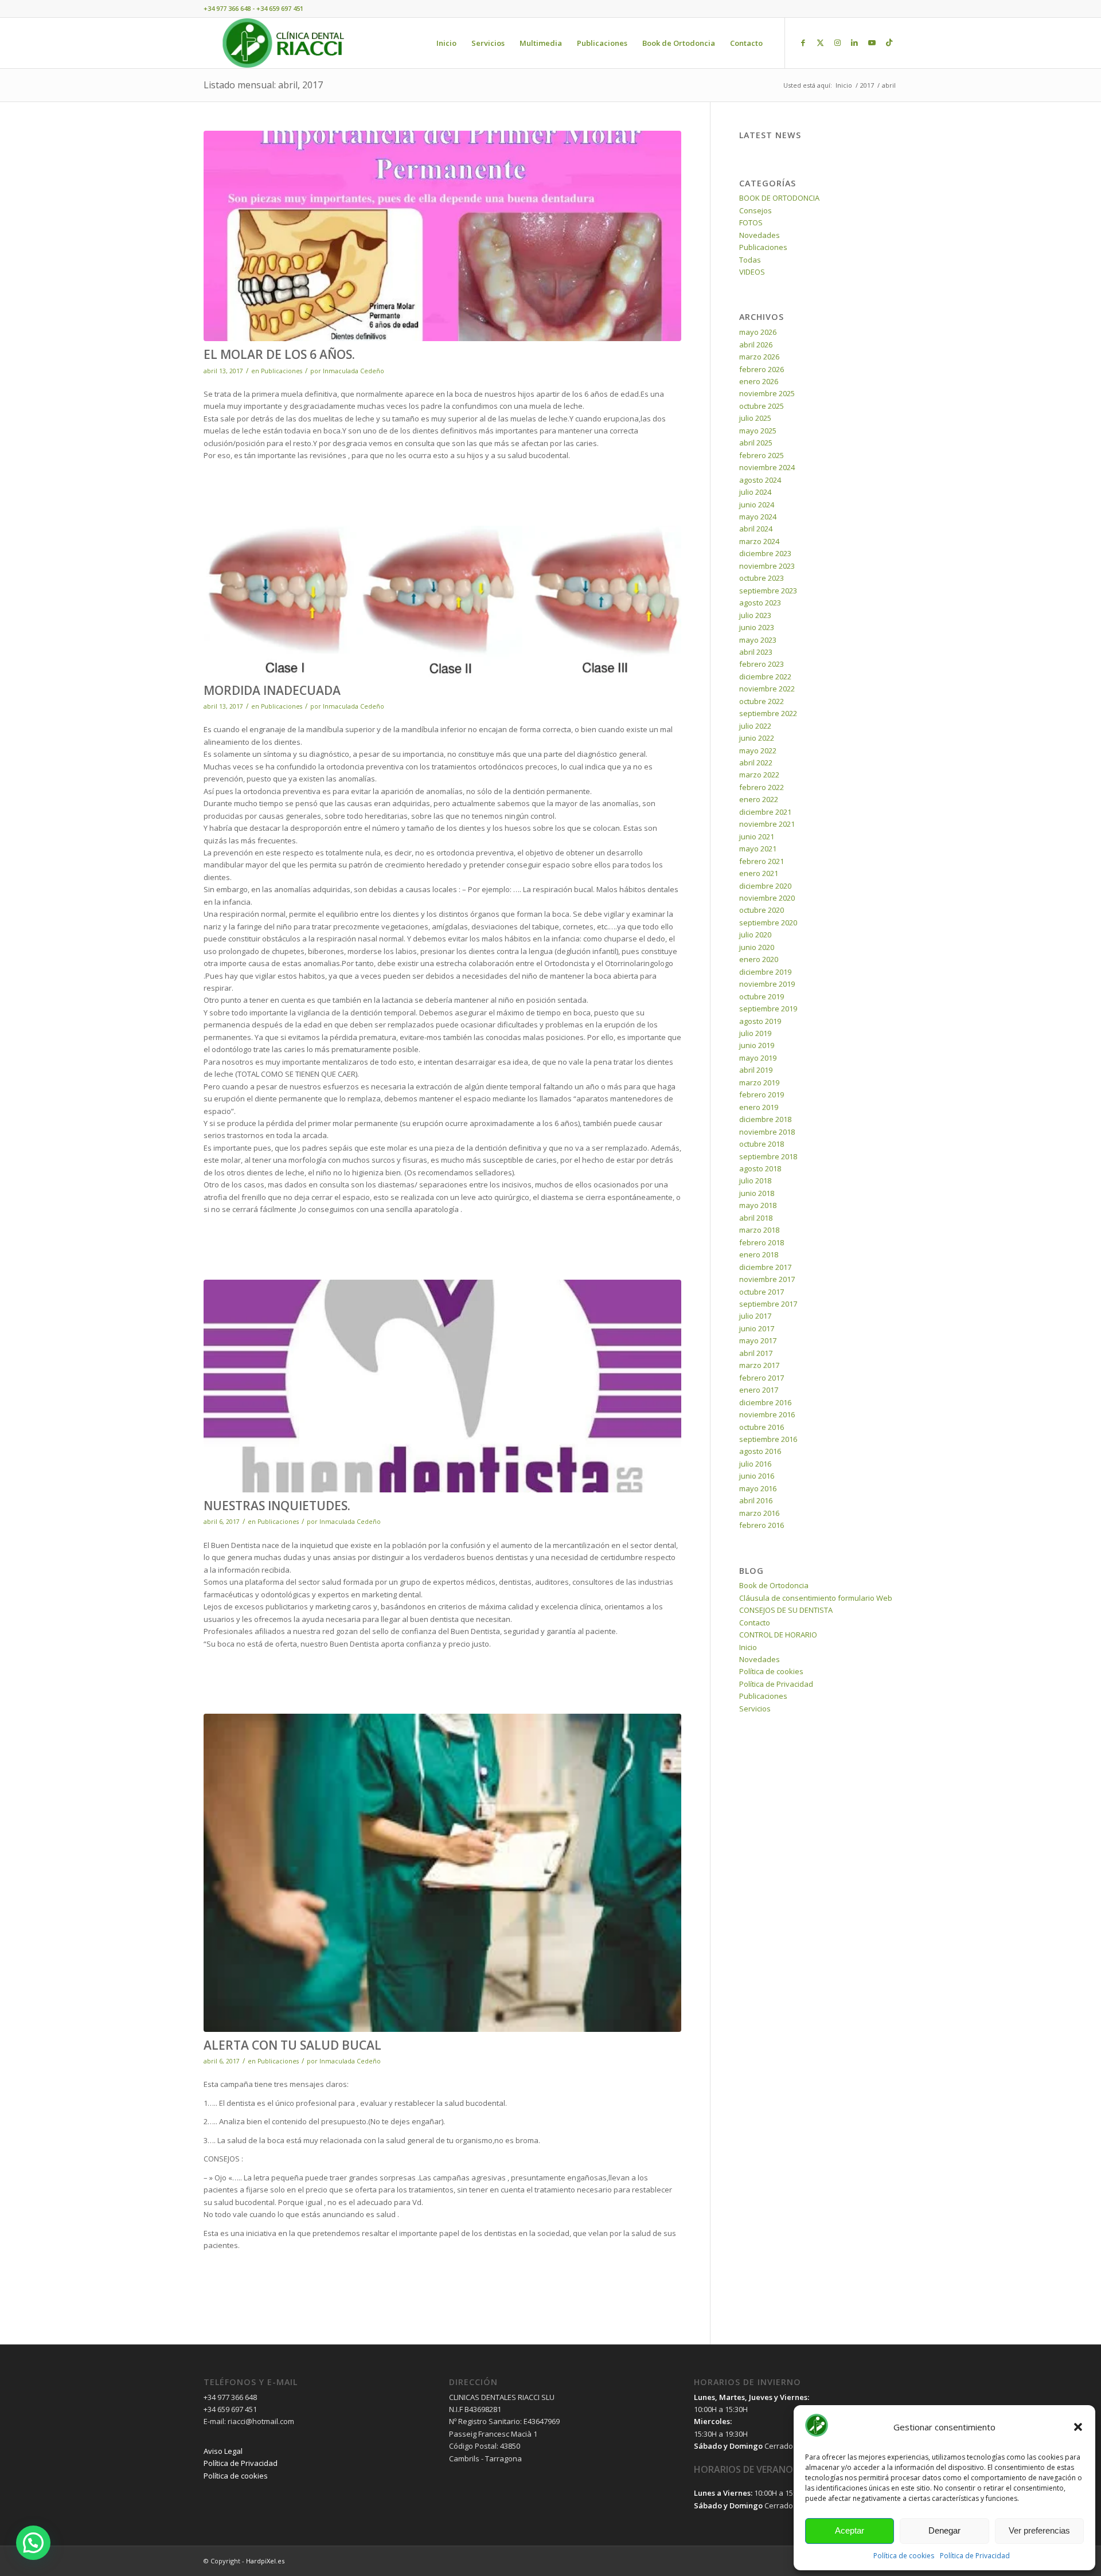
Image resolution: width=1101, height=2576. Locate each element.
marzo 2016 (759, 1513)
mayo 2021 (758, 849)
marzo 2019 (759, 1082)
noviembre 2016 (767, 1414)
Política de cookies (904, 2556)
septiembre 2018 (768, 1156)
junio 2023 (757, 627)
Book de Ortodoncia (774, 1585)
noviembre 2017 (767, 1279)
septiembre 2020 (768, 922)
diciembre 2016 (765, 1402)
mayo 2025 (758, 431)
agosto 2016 (760, 1451)
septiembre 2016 (768, 1439)
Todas (750, 260)
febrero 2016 (762, 1525)
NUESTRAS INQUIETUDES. (277, 1506)
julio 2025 (755, 418)
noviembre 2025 (767, 393)
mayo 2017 (758, 1340)
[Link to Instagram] (837, 42)
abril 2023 (756, 652)
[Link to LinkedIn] (854, 42)
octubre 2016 (762, 1427)
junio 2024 (757, 505)
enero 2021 (759, 873)
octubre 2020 (762, 910)
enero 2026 (759, 381)
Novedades (760, 235)
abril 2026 (756, 345)
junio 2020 (757, 947)
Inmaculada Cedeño (354, 371)
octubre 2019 (762, 996)
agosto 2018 (760, 1168)
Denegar (944, 2530)
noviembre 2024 (767, 467)
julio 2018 (755, 1180)
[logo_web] (283, 43)
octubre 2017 (762, 1292)
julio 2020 (755, 935)
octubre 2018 (762, 1144)
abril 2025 (756, 443)
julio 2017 (755, 1316)
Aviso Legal (223, 2451)
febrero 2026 (762, 369)
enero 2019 (759, 1107)
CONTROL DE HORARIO (778, 1635)
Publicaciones (282, 371)
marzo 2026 (759, 357)
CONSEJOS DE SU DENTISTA (786, 1610)
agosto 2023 (760, 603)
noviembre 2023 (767, 566)
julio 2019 (755, 1033)
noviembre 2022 (767, 689)
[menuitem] (446, 43)
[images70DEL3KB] (442, 1873)
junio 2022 (757, 738)
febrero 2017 (762, 1378)
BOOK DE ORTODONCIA (779, 198)
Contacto (755, 1623)
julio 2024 (755, 492)
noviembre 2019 (767, 984)
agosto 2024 (760, 480)
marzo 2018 (759, 1230)
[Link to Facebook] (803, 42)
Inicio (748, 1647)
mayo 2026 (758, 332)
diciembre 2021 (765, 812)
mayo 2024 (758, 517)
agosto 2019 (760, 1021)
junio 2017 (757, 1328)
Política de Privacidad (975, 2556)
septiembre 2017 (768, 1304)
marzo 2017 (759, 1365)
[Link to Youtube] (872, 42)
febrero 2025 (762, 455)
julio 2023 (755, 615)
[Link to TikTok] (889, 42)
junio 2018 (757, 1193)
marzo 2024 (759, 541)
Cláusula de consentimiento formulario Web (816, 1598)
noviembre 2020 (767, 898)
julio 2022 (755, 726)
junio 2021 (757, 836)
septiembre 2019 (768, 1008)
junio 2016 (757, 1476)
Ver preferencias (1039, 2530)
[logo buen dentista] (442, 1386)
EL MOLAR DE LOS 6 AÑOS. (279, 354)
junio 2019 (757, 1045)
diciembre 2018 (765, 1119)
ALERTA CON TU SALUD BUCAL (292, 2045)
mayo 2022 (758, 750)
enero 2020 (759, 959)
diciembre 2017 (765, 1267)
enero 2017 (759, 1390)
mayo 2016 (758, 1488)
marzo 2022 (759, 775)
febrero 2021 (762, 861)
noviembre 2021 (767, 824)
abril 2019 (756, 1070)
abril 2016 (756, 1500)
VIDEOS (752, 272)
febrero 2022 (762, 787)
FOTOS (751, 222)
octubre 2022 (762, 701)
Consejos (756, 210)
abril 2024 (756, 529)
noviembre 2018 (767, 1132)
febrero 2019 (762, 1094)
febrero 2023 (762, 664)
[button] (1078, 2427)
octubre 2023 (762, 578)
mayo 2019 (758, 1058)
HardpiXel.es (265, 2561)
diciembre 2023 (765, 553)
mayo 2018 (758, 1205)
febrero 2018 (762, 1242)
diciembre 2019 (765, 972)
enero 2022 (759, 799)
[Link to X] (820, 42)
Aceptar (850, 2530)
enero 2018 (759, 1254)
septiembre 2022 (768, 713)
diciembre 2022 (765, 677)
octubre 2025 (762, 406)
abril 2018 (756, 1218)
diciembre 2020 (765, 886)
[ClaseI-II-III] (442, 601)
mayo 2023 (758, 640)
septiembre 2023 (768, 591)
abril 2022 (756, 763)
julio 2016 (755, 1464)
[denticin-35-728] (442, 236)
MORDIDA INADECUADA (272, 690)
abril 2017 (756, 1353)
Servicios (755, 1709)
